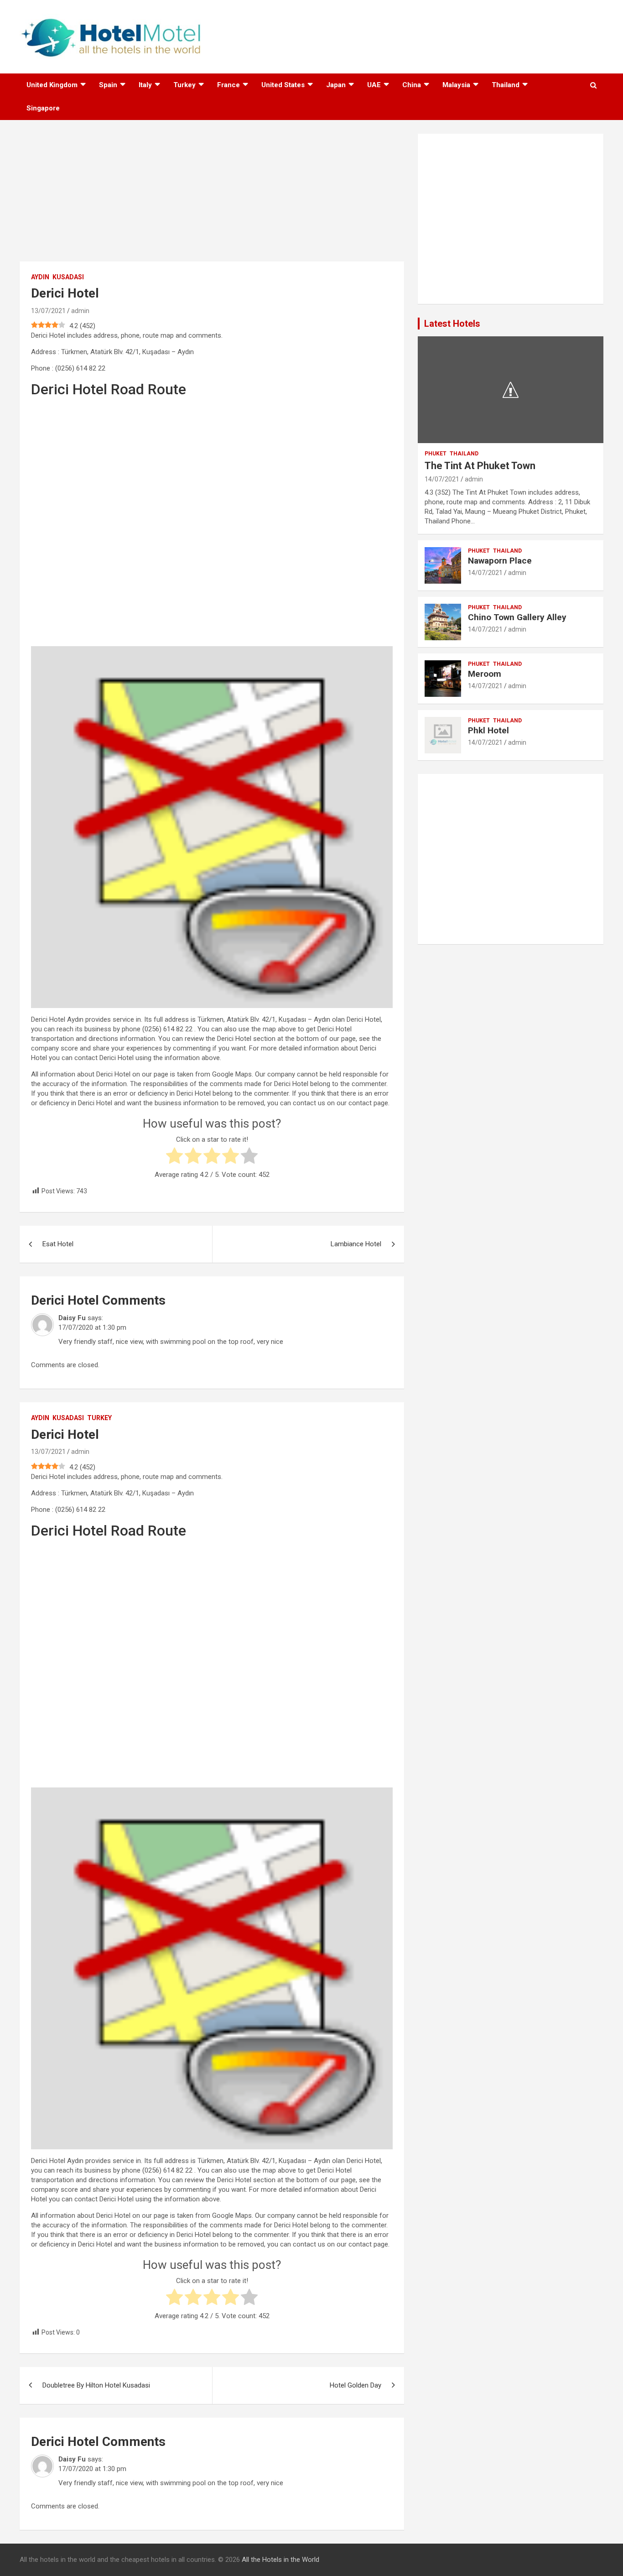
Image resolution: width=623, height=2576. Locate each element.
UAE (374, 85)
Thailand (506, 85)
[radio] (174, 1157)
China (412, 85)
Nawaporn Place (500, 561)
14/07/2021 (442, 479)
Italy (145, 85)
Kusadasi (68, 277)
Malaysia (456, 85)
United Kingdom (52, 85)
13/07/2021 (48, 311)
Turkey (184, 85)
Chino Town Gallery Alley (517, 617)
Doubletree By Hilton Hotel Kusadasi (96, 2385)
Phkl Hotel (488, 730)
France (228, 85)
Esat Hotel (58, 1244)
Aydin (40, 277)
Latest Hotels (452, 324)
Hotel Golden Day (356, 2385)
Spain (108, 85)
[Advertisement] (212, 198)
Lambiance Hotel (356, 1244)
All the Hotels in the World (280, 2560)
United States (283, 85)
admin (80, 311)
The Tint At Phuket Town (480, 466)
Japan (336, 85)
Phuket (436, 454)
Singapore (43, 108)
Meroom (485, 674)
